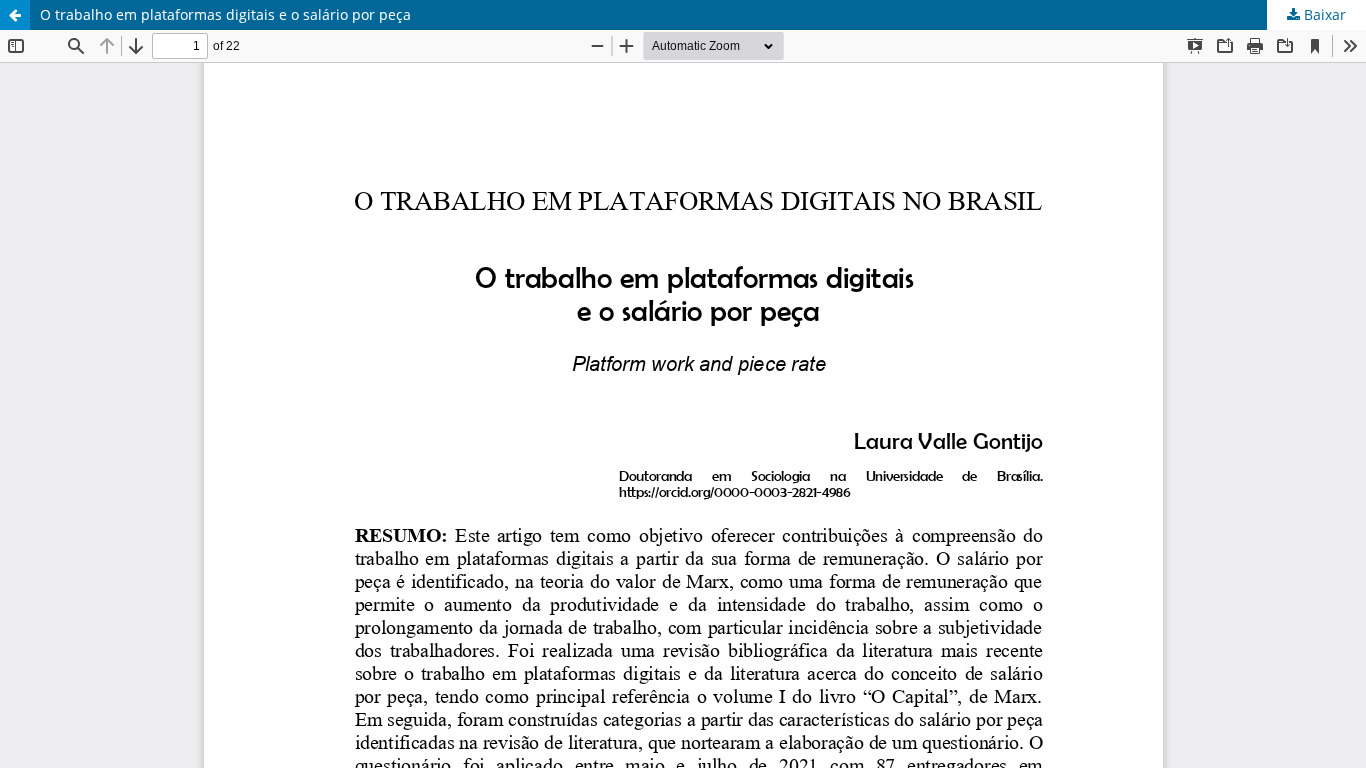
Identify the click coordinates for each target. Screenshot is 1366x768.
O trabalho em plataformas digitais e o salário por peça (225, 14)
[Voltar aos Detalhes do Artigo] (15, 15)
